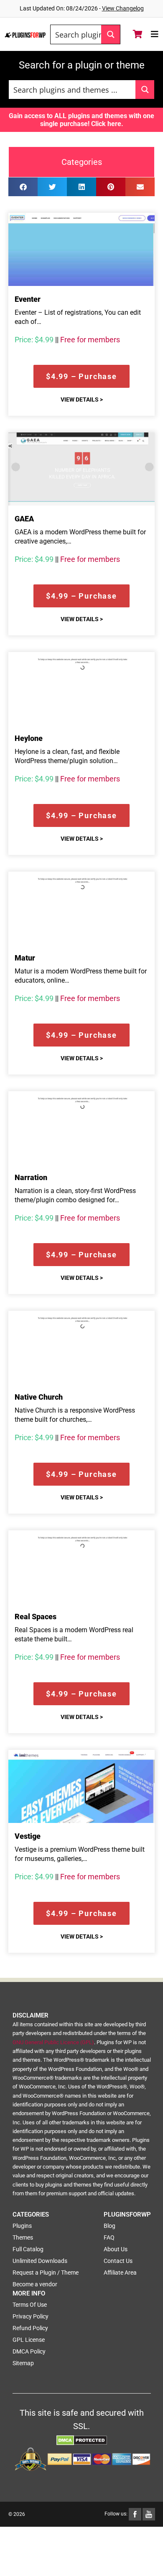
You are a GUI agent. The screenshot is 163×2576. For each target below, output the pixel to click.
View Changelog (123, 8)
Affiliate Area (120, 2273)
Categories (82, 162)
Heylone (29, 738)
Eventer (28, 299)
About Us (116, 2249)
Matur (25, 958)
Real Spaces (36, 1617)
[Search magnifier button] (111, 34)
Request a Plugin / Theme (46, 2273)
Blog (110, 2226)
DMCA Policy (29, 2351)
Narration (31, 1177)
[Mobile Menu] (155, 34)
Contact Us (118, 2261)
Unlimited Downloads (40, 2261)
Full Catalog (28, 2249)
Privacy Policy (31, 2316)
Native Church (39, 1397)
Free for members (90, 340)
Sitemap (23, 2363)
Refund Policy (30, 2328)
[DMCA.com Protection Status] (82, 2439)
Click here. (107, 124)
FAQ (109, 2237)
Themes (23, 2237)
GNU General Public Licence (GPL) (53, 2042)
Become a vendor (35, 2284)
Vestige (28, 1836)
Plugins (22, 2226)
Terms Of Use (30, 2305)
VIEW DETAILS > (82, 399)
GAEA (24, 519)
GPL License (29, 2340)
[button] (23, 187)
